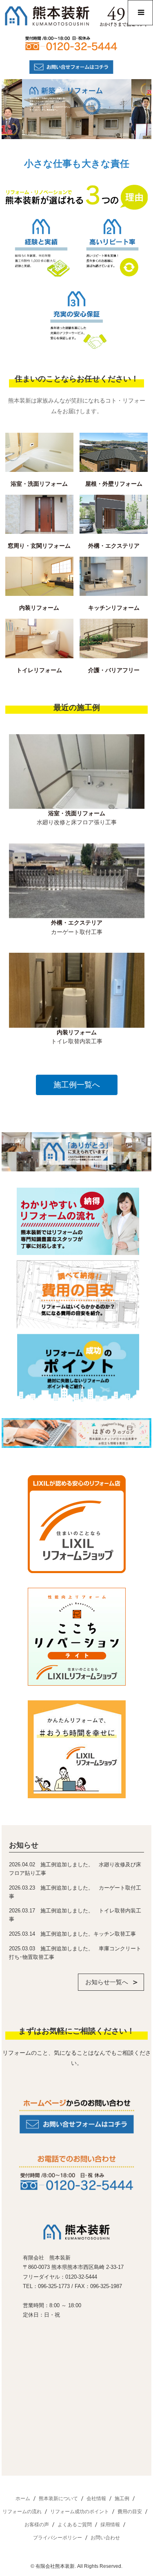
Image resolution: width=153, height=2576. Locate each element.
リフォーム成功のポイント (80, 2512)
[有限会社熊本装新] (76, 2238)
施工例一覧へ (77, 1085)
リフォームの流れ (22, 2512)
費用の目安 (130, 2512)
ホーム (23, 2499)
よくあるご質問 (75, 2525)
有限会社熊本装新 (55, 2566)
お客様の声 (37, 2525)
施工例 (122, 2499)
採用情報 (110, 2525)
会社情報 (96, 2499)
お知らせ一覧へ (107, 1982)
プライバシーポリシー (58, 2538)
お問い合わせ (105, 2538)
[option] (77, 787)
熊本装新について (58, 2499)
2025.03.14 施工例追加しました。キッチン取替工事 (72, 1934)
